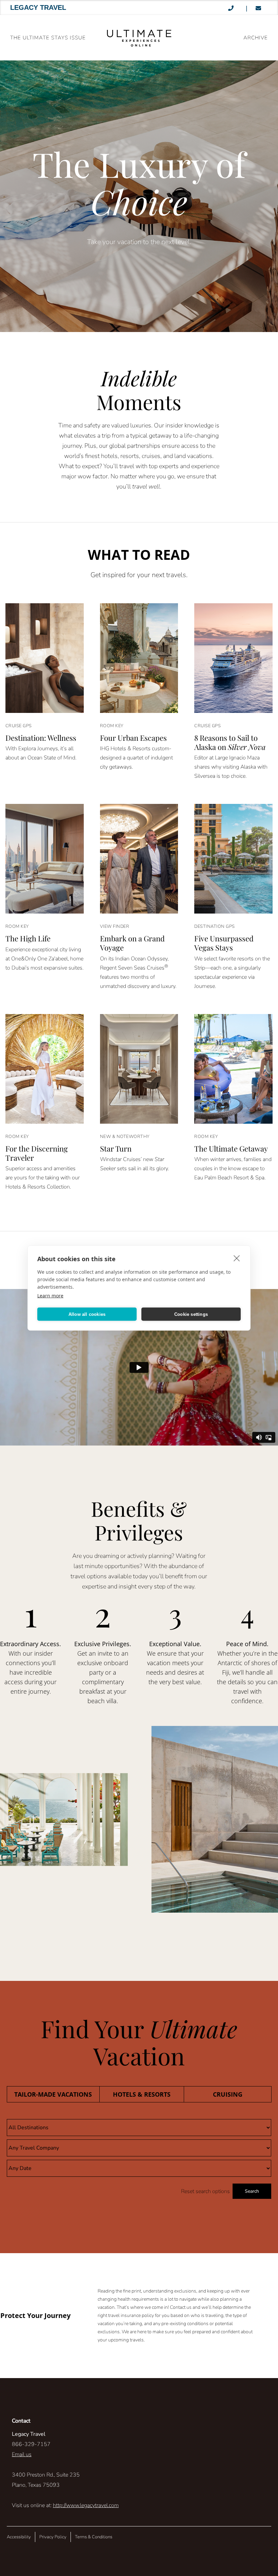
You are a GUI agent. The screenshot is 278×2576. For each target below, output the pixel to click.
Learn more (50, 1296)
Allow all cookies (87, 1314)
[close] (237, 1258)
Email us (22, 2454)
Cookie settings (191, 1314)
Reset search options (205, 2191)
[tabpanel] (139, 2159)
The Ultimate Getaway (231, 1148)
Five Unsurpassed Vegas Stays (224, 943)
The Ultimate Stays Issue (48, 38)
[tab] (53, 2094)
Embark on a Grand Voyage (132, 943)
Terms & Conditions (94, 2537)
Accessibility (19, 2537)
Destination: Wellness (41, 738)
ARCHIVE (256, 38)
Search (252, 2191)
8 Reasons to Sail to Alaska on (230, 742)
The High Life (28, 938)
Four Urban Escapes (133, 738)
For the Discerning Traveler (37, 1153)
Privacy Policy (53, 2537)
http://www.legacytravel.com (86, 2505)
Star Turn (116, 1148)
